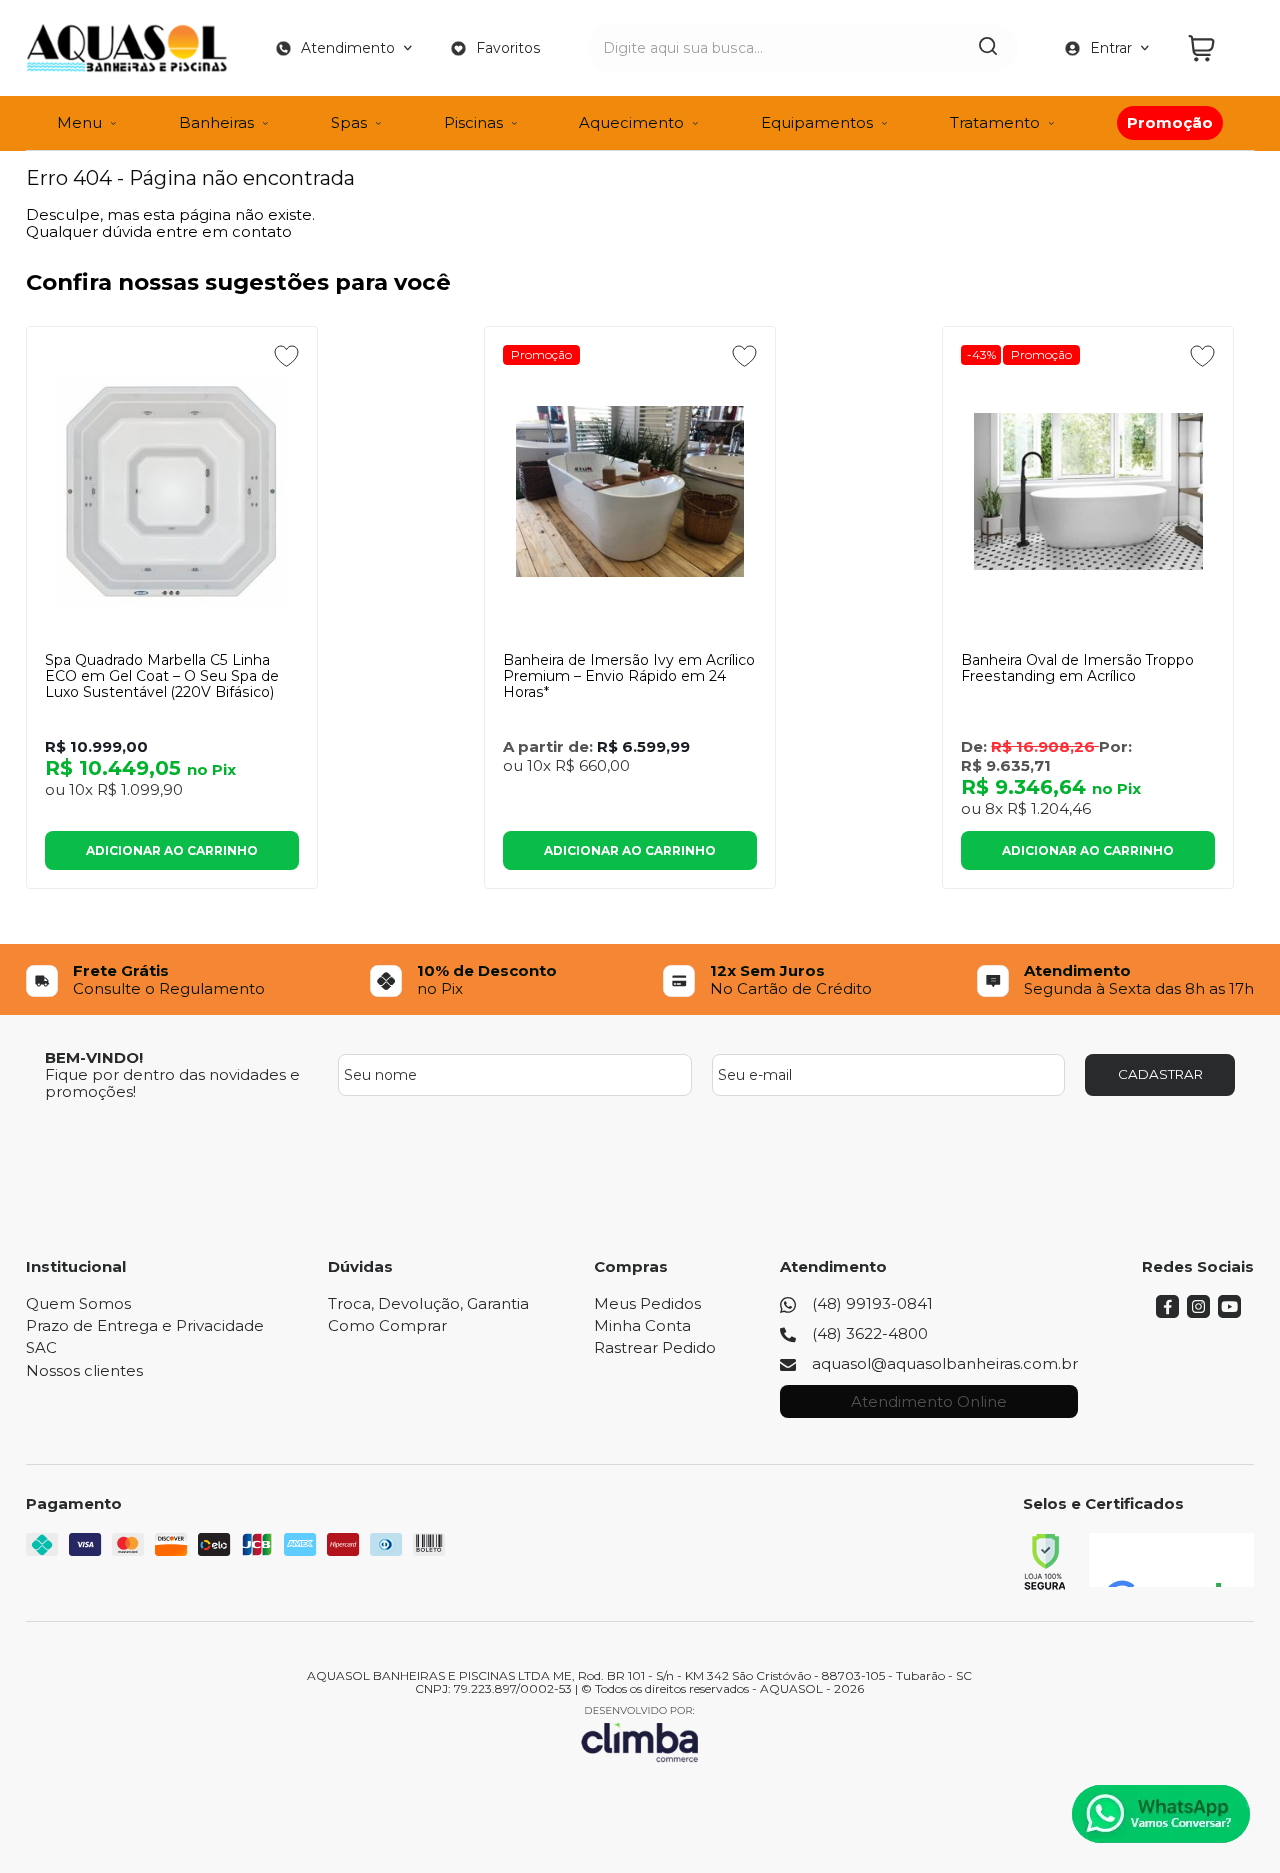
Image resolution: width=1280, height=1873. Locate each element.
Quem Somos (78, 1303)
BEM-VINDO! (94, 1057)
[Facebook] (1167, 1312)
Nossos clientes (84, 1370)
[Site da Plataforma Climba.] (640, 1733)
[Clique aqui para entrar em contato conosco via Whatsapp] (1161, 1814)
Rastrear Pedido (655, 1347)
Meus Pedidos (647, 1303)
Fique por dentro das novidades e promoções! (172, 1083)
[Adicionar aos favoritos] (286, 356)
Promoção (541, 354)
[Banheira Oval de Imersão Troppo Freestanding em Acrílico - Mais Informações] (1088, 491)
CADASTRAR (1160, 1074)
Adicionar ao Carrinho (172, 850)
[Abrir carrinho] (1216, 48)
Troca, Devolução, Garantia (428, 1303)
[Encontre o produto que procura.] (988, 48)
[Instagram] (1198, 1312)
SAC (41, 1347)
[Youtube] (1229, 1312)
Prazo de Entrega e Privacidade (145, 1325)
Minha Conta (642, 1325)
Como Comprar (387, 1325)
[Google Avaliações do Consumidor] (1171, 1560)
